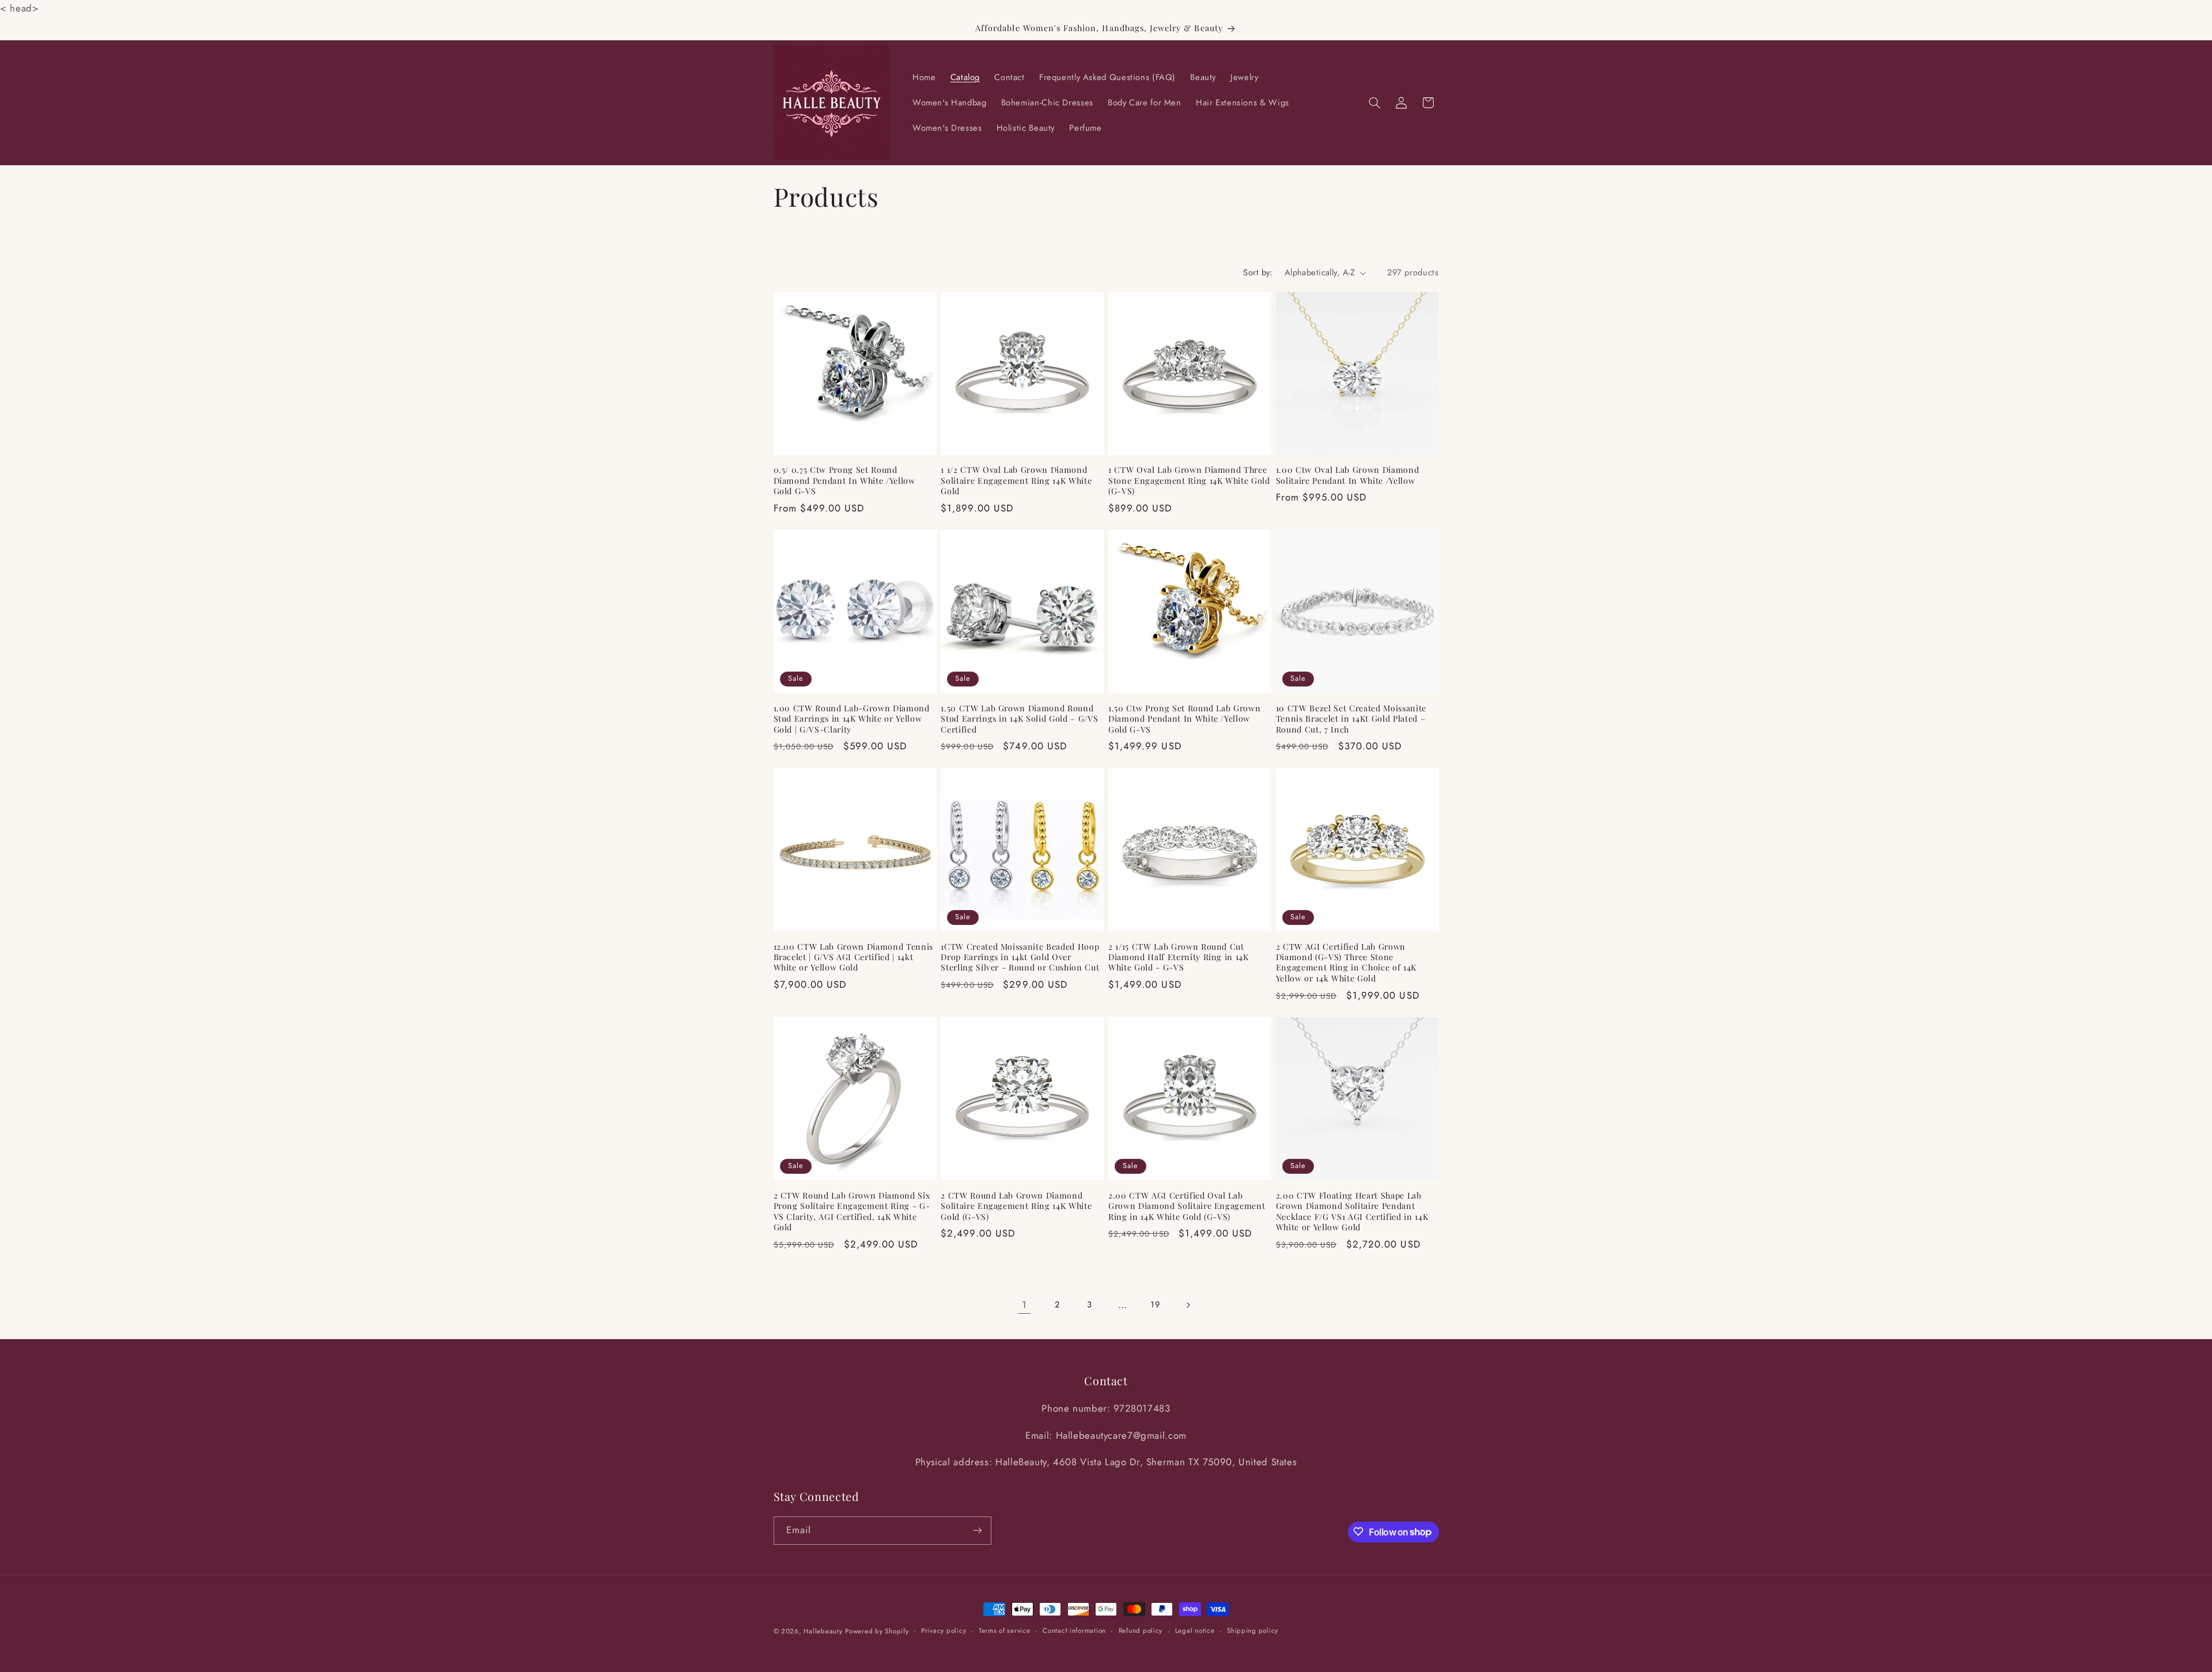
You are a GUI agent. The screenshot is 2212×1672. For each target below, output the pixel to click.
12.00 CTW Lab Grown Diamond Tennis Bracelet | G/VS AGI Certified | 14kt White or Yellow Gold (853, 958)
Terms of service (1005, 1631)
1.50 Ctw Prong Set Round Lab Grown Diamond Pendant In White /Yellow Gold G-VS (1184, 719)
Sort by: (1257, 272)
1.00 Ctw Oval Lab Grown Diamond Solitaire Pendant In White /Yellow (1347, 475)
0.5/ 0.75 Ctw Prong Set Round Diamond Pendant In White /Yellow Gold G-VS (844, 481)
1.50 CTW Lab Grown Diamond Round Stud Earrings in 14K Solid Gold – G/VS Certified (1019, 719)
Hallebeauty (823, 1631)
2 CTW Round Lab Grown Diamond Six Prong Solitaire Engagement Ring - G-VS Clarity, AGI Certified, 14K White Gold (852, 1212)
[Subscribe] (977, 1530)
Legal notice (1195, 1631)
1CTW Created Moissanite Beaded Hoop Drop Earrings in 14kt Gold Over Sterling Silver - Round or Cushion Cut (1020, 958)
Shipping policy (1253, 1631)
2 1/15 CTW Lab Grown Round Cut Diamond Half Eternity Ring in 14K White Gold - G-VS (1179, 958)
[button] (1374, 103)
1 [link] (1024, 1305)
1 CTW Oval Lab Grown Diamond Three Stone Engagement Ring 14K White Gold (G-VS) (1189, 481)
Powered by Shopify (877, 1631)
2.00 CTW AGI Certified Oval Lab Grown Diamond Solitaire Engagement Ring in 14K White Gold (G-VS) (1187, 1206)
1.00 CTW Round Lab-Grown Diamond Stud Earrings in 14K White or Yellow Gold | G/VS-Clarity (852, 719)
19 (1155, 1305)
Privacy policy (944, 1631)
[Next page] (1188, 1305)
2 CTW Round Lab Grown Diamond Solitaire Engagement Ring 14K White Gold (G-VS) (1016, 1206)
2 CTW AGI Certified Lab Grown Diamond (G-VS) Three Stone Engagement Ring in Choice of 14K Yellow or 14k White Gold (1346, 963)
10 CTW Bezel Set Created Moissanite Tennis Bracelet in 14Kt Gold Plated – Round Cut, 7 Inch (1351, 719)
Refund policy (1141, 1631)
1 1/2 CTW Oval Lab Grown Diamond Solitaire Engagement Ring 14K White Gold (1016, 481)
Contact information (1074, 1631)
